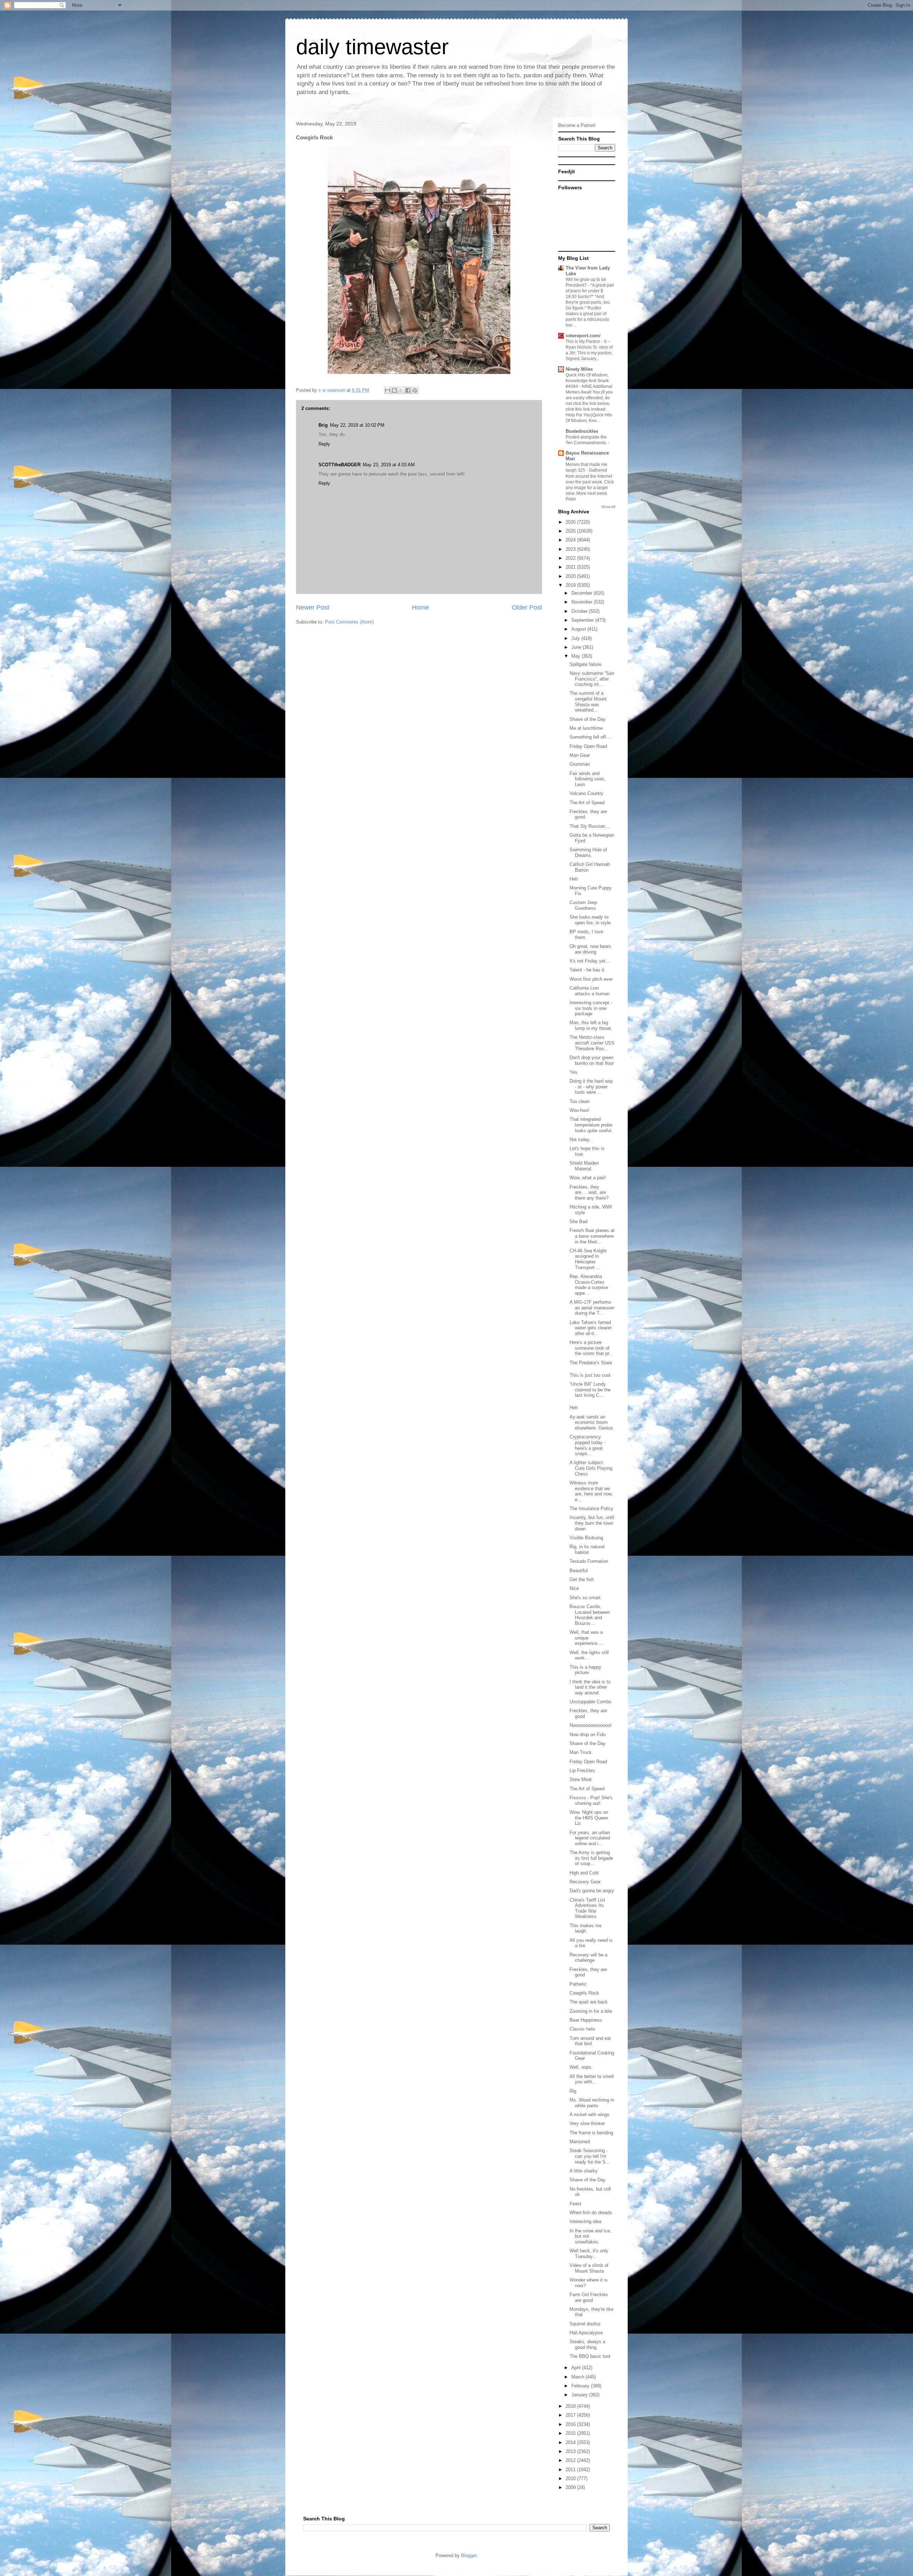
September (583, 620)
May (577, 656)
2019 (571, 585)
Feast (575, 2204)
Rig (573, 2091)
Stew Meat (581, 1779)
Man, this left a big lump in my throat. (591, 1025)
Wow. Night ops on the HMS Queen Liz (589, 1818)
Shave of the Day (588, 719)
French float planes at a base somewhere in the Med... (592, 1236)
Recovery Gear (585, 1882)
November (583, 602)
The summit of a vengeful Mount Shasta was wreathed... (588, 702)
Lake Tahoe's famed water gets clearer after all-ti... (591, 1328)
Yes (573, 1072)
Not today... (582, 1140)
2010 (571, 2478)
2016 (571, 2424)
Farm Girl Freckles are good (589, 2297)
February (581, 2386)
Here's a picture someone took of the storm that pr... (591, 1348)
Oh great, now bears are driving (590, 949)
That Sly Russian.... (590, 826)
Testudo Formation (589, 1561)
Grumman (580, 764)
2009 (571, 2487)
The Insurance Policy (591, 1508)
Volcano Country (586, 793)
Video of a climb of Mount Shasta (589, 2268)
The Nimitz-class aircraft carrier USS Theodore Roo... (592, 1043)
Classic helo (582, 2029)
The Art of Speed (587, 803)
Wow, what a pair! (588, 1178)
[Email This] (388, 390)
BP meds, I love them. (586, 935)
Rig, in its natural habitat (587, 1549)
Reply (324, 444)
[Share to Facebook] (408, 390)
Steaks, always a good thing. (587, 2344)
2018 (571, 2406)
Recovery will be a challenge (588, 1958)
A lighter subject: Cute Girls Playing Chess (591, 1468)
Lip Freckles (582, 1771)
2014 (571, 2442)
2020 (571, 576)
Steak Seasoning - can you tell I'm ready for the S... (590, 2156)
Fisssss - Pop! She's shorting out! (591, 1800)
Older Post (527, 607)
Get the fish (582, 1579)
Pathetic (578, 1984)
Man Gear (580, 755)
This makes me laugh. (586, 1928)
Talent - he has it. (588, 970)
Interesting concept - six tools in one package (591, 1008)
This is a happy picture (585, 1670)
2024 (571, 540)
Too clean (580, 1101)
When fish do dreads (591, 2213)
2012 (571, 2460)
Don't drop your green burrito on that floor (592, 1060)
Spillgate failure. (586, 664)
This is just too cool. (591, 1375)
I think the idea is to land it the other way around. (590, 1687)
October (580, 611)
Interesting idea (585, 2221)
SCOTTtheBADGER (340, 465)
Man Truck (581, 1752)
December (583, 593)
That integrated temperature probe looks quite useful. (591, 1125)
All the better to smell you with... (592, 2079)
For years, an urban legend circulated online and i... (590, 1838)
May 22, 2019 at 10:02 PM (357, 425)
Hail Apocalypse (586, 2333)
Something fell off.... (591, 737)
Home (420, 607)
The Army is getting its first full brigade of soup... (591, 1858)
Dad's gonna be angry (592, 1891)
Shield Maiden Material (584, 1166)
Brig (323, 425)
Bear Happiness (586, 2020)
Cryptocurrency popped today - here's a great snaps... (588, 1445)
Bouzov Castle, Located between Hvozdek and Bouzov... (590, 1615)
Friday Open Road (588, 746)
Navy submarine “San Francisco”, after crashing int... (592, 679)
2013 (571, 2451)
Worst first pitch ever (591, 979)
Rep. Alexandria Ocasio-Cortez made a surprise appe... (589, 1285)
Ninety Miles (579, 369)
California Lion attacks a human (590, 991)
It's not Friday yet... (590, 961)
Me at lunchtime (586, 728)
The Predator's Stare (591, 1363)
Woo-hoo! (579, 1110)
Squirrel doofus (585, 2324)
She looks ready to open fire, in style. (591, 920)
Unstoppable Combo (590, 1702)
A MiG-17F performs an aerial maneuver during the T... (592, 1308)
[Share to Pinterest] (415, 390)
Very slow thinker (587, 2123)
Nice (574, 1588)
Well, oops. (581, 2067)
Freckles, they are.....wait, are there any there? (589, 1192)
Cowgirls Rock (584, 1993)
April (577, 2368)
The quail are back (589, 2002)
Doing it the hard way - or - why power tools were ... (591, 1087)
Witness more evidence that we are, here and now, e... (591, 1491)
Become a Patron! (577, 125)
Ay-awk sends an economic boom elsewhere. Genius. (592, 1422)
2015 (571, 2433)
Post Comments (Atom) (349, 622)
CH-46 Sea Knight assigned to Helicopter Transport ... (588, 1259)
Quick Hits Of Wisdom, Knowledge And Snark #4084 (587, 381)
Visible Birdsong (586, 1538)
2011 (571, 2470)
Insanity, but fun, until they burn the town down (592, 1523)
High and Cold (584, 1873)
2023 (571, 549)
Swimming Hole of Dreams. (588, 853)
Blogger (469, 2556)
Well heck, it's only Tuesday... (589, 2254)
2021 (571, 567)
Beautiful (579, 1571)
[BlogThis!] (394, 390)
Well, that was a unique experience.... (586, 1638)
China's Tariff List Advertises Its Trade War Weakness (587, 1908)
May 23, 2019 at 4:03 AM (389, 465)
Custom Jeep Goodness (583, 905)
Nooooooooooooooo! (591, 1725)
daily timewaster (372, 47)
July (576, 638)
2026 (571, 522)
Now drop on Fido (588, 1735)
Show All (608, 507)
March (578, 2377)
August (579, 629)
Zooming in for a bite (591, 2011)
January (580, 2395)
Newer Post (313, 607)
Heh (574, 879)
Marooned (580, 2142)
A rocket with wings (590, 2115)
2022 (571, 558)
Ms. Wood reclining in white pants (592, 2103)
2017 (571, 2415)
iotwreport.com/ (583, 336)
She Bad (578, 1222)
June (577, 647)
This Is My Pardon (583, 342)
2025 (571, 531)
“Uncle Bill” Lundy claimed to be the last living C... (590, 1390)
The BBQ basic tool (590, 2356)
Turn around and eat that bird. (590, 2041)
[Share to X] (401, 390)
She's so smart (585, 1598)
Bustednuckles (582, 431)
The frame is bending (591, 2133)
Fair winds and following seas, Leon (588, 779)
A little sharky (584, 2171)
